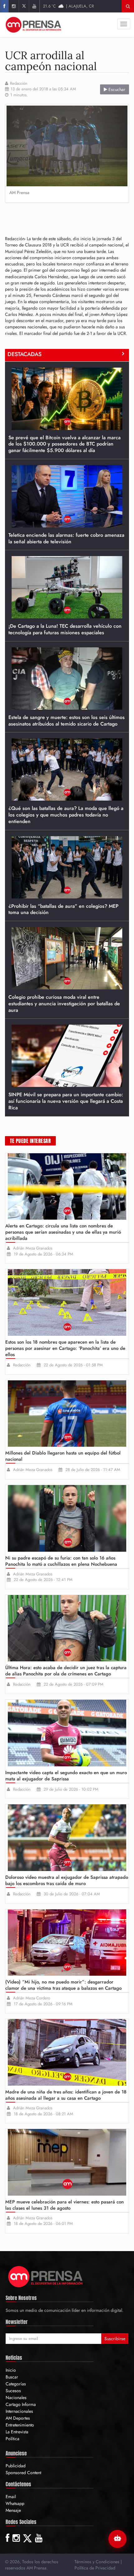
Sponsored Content (23, 2473)
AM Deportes (18, 2418)
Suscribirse (115, 2339)
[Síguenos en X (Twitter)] (24, 6)
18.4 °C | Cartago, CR (69, 6)
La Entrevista (17, 2432)
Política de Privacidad (95, 2568)
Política (12, 2439)
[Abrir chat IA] (117, 2539)
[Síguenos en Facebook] (4, 6)
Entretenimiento (20, 2425)
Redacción (19, 83)
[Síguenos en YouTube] (34, 6)
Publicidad (16, 2466)
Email (11, 2497)
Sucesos (13, 2391)
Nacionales (16, 2397)
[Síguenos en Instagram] (14, 6)
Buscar (12, 2377)
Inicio (11, 2370)
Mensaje (13, 2510)
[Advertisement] (69, 217)
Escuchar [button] (116, 89)
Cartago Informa (21, 2404)
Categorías (16, 2384)
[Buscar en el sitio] (128, 6)
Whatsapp (15, 2503)
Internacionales (19, 2411)
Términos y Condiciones (97, 2562)
